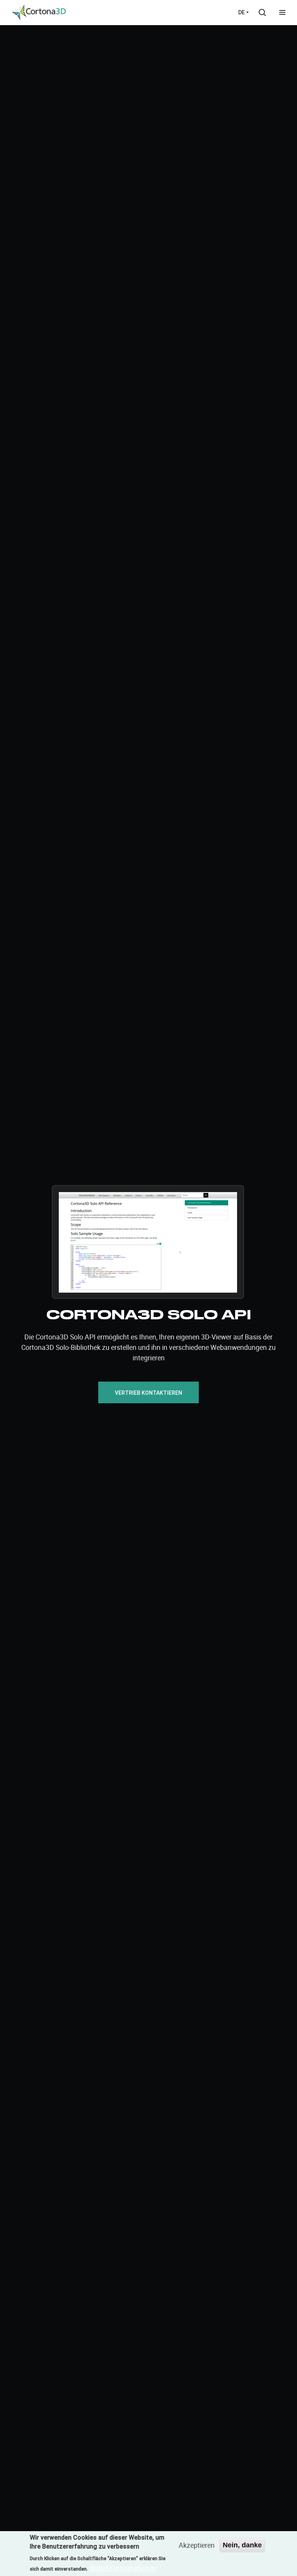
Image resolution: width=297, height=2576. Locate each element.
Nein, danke (242, 2545)
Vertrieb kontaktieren (148, 1393)
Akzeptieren (197, 2545)
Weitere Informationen (123, 2568)
